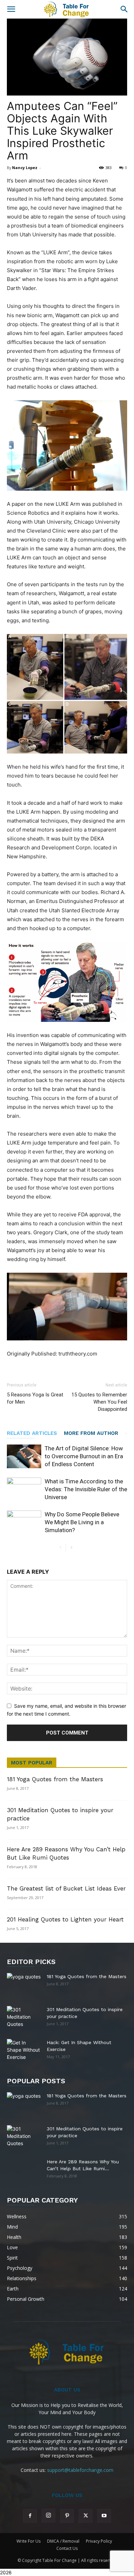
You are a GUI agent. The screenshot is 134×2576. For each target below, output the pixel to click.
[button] (11, 9)
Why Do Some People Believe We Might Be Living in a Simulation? (82, 1522)
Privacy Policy (99, 2541)
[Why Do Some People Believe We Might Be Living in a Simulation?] (24, 1522)
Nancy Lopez (25, 168)
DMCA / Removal (63, 2541)
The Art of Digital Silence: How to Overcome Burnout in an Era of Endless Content (84, 1456)
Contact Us (67, 2548)
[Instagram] (48, 2516)
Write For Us (29, 2541)
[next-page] (71, 1548)
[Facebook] (30, 2516)
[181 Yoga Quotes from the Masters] (24, 1981)
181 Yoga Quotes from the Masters (55, 1779)
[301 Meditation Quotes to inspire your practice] (24, 2017)
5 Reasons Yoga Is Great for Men (35, 1398)
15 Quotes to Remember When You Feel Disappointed (99, 1402)
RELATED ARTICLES (32, 1433)
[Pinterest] (67, 2516)
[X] (86, 2516)
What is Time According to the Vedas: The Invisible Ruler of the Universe (86, 1489)
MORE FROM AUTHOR (91, 1433)
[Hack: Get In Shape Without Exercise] (24, 2050)
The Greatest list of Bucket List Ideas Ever (66, 1888)
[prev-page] (60, 1548)
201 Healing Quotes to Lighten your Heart (65, 1919)
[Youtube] (104, 2516)
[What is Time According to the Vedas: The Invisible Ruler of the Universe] (24, 1489)
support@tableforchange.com (80, 2470)
